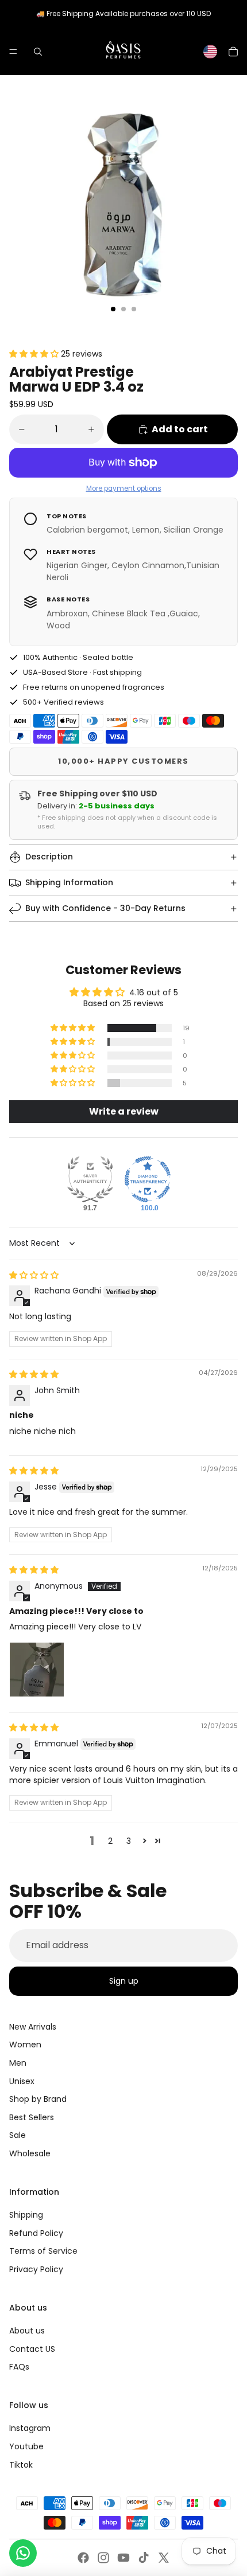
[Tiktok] (144, 2558)
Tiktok (21, 2465)
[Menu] (13, 52)
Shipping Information (69, 882)
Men (18, 2063)
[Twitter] (164, 2558)
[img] (34, 1275)
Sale (18, 2135)
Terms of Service (43, 2251)
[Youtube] (123, 2558)
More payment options (124, 488)
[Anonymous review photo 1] (37, 1670)
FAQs (19, 2367)
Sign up (124, 1981)
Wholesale (30, 2153)
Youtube (26, 2446)
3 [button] (129, 1841)
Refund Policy (36, 2233)
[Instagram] (103, 2558)
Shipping (26, 2215)
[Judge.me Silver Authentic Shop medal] (90, 1179)
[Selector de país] (210, 52)
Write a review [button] (124, 1111)
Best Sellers (32, 2117)
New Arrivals (33, 2027)
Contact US (32, 2349)
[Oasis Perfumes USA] (123, 51)
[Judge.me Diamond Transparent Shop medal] (148, 1179)
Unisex (22, 2081)
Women (25, 2045)
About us (27, 2331)
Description (49, 857)
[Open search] (38, 52)
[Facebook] (83, 2558)
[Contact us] (23, 2553)
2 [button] (110, 1841)
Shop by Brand (38, 2099)
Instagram (30, 2428)
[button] (35, 354)
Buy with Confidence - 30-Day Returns (105, 908)
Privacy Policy (36, 2269)
